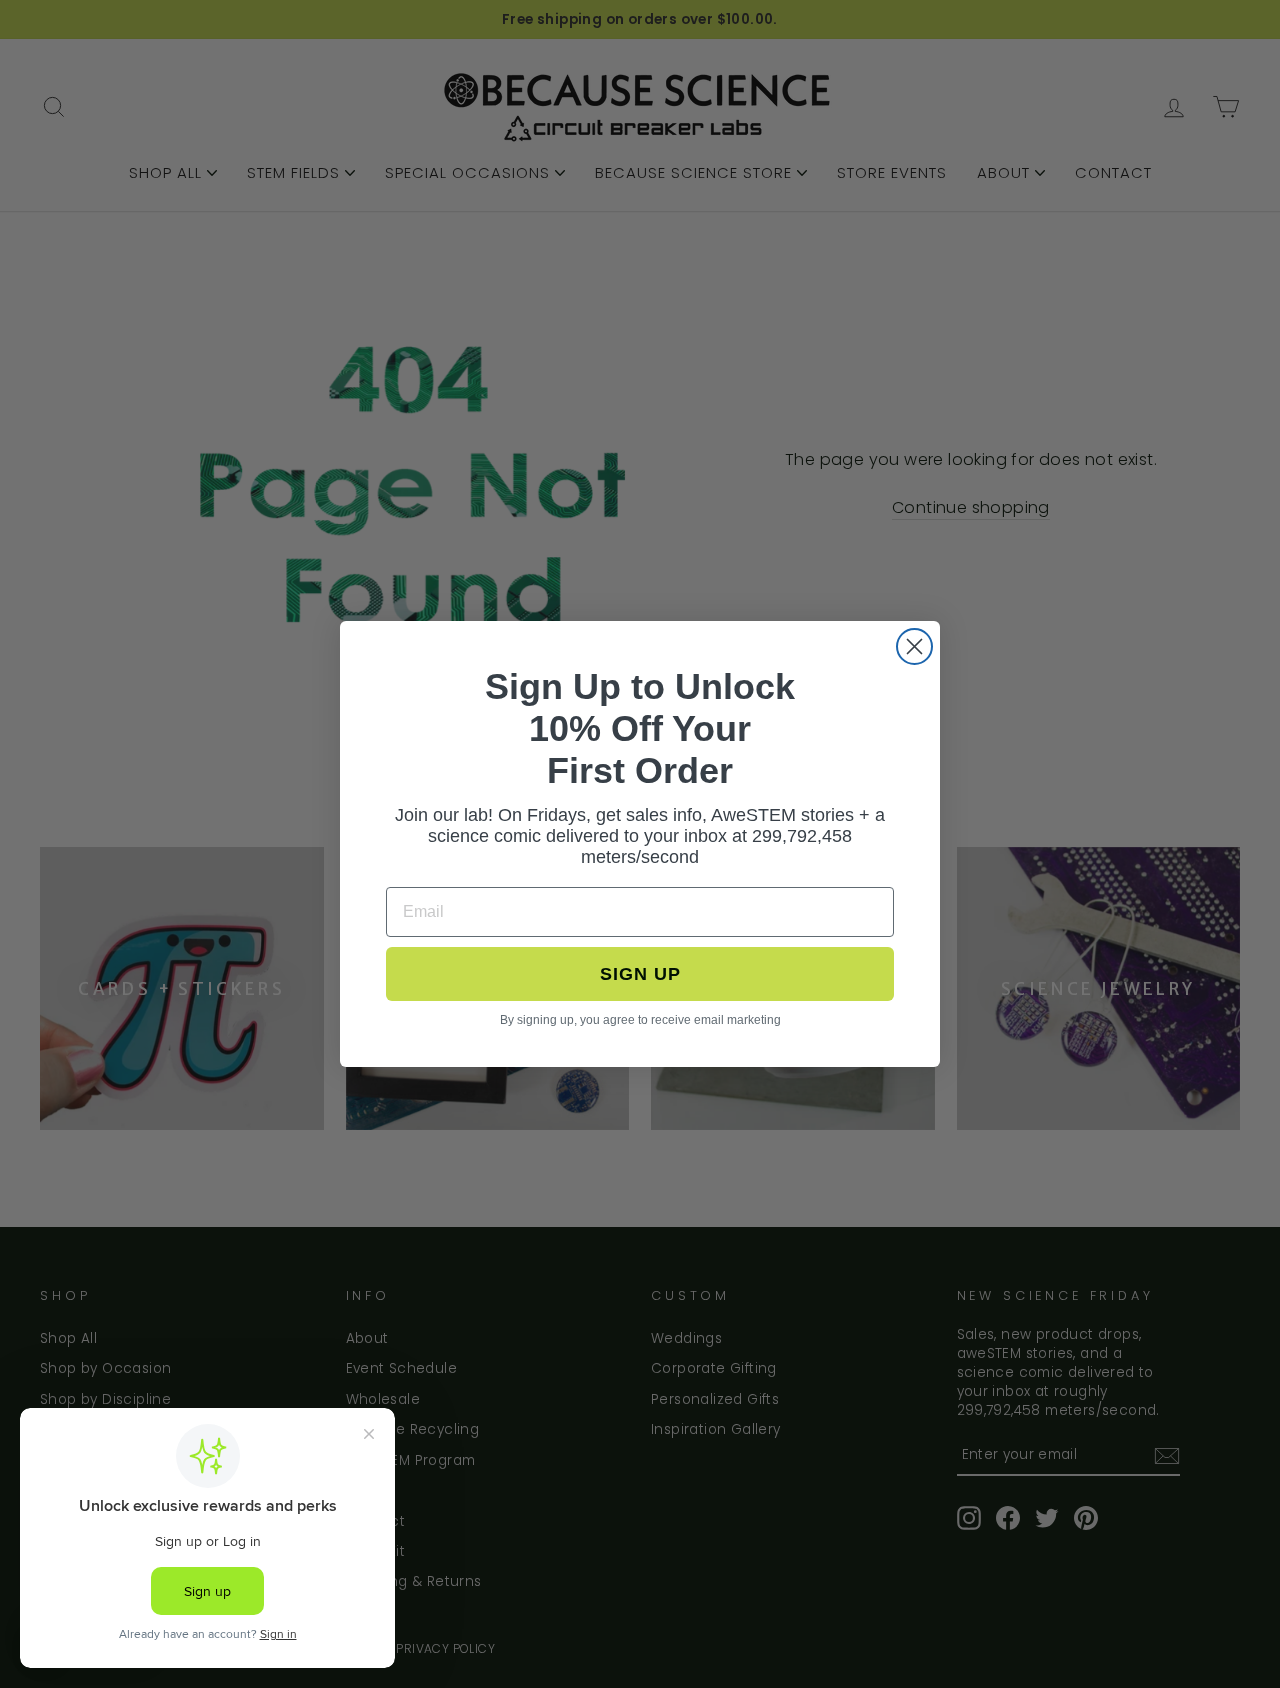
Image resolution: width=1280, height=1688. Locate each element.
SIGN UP (640, 974)
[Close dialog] (914, 646)
